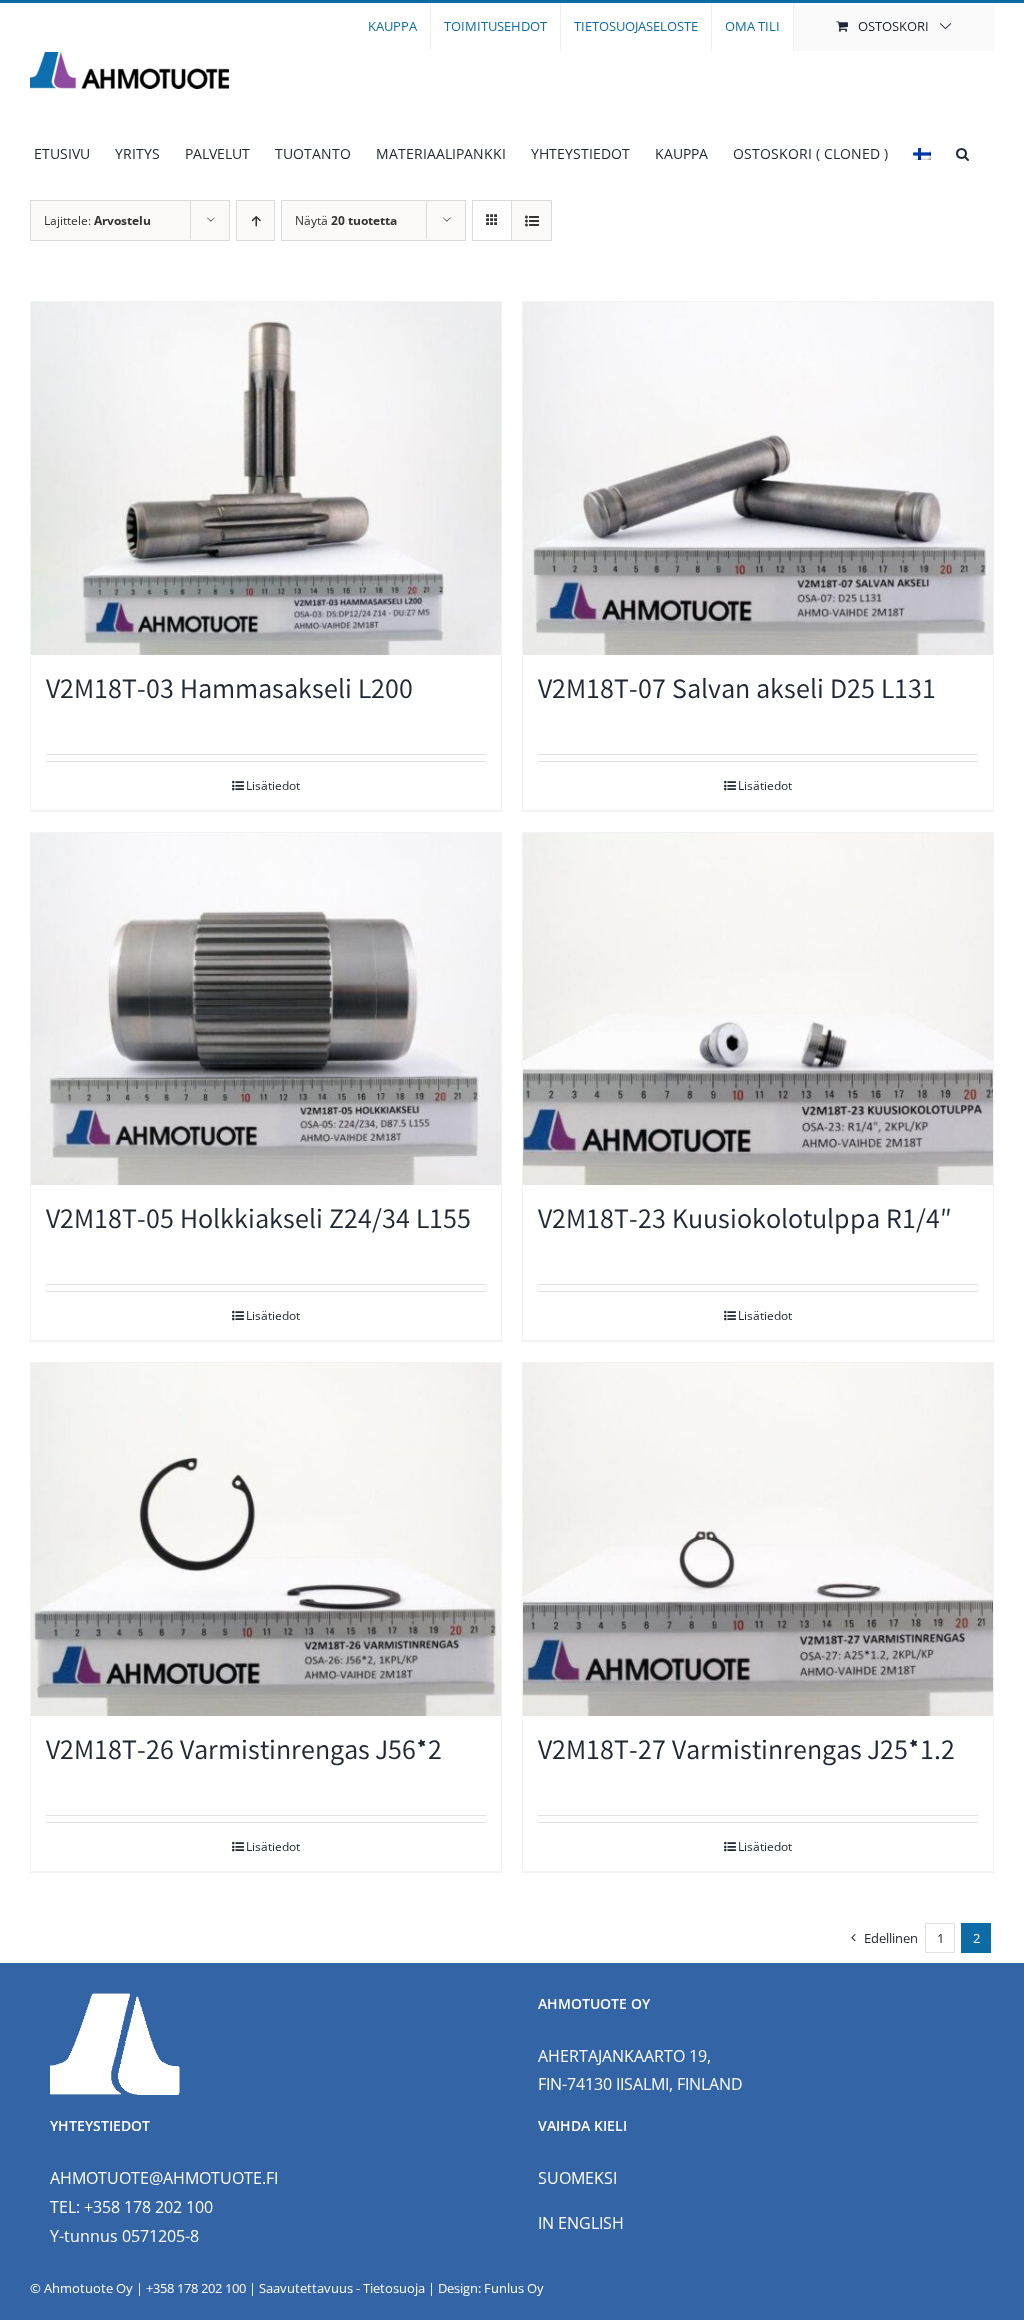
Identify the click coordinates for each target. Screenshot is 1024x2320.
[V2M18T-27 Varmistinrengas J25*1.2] (758, 1539)
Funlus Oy (514, 2288)
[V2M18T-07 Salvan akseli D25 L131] (758, 478)
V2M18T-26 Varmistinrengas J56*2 (244, 1753)
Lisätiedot (273, 785)
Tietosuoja (394, 2288)
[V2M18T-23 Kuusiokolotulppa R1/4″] (758, 1009)
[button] (962, 154)
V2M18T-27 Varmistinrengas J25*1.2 (746, 1753)
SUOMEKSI (577, 2178)
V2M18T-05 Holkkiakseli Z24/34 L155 (258, 1222)
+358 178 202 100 (196, 2288)
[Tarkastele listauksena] (531, 220)
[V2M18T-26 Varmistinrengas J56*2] (266, 1539)
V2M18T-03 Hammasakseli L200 (229, 692)
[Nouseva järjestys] (255, 220)
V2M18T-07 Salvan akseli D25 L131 (737, 692)
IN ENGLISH (581, 2223)
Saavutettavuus (306, 2288)
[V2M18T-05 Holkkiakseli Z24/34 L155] (266, 1009)
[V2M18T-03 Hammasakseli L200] (266, 478)
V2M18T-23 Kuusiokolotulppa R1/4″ (745, 1222)
